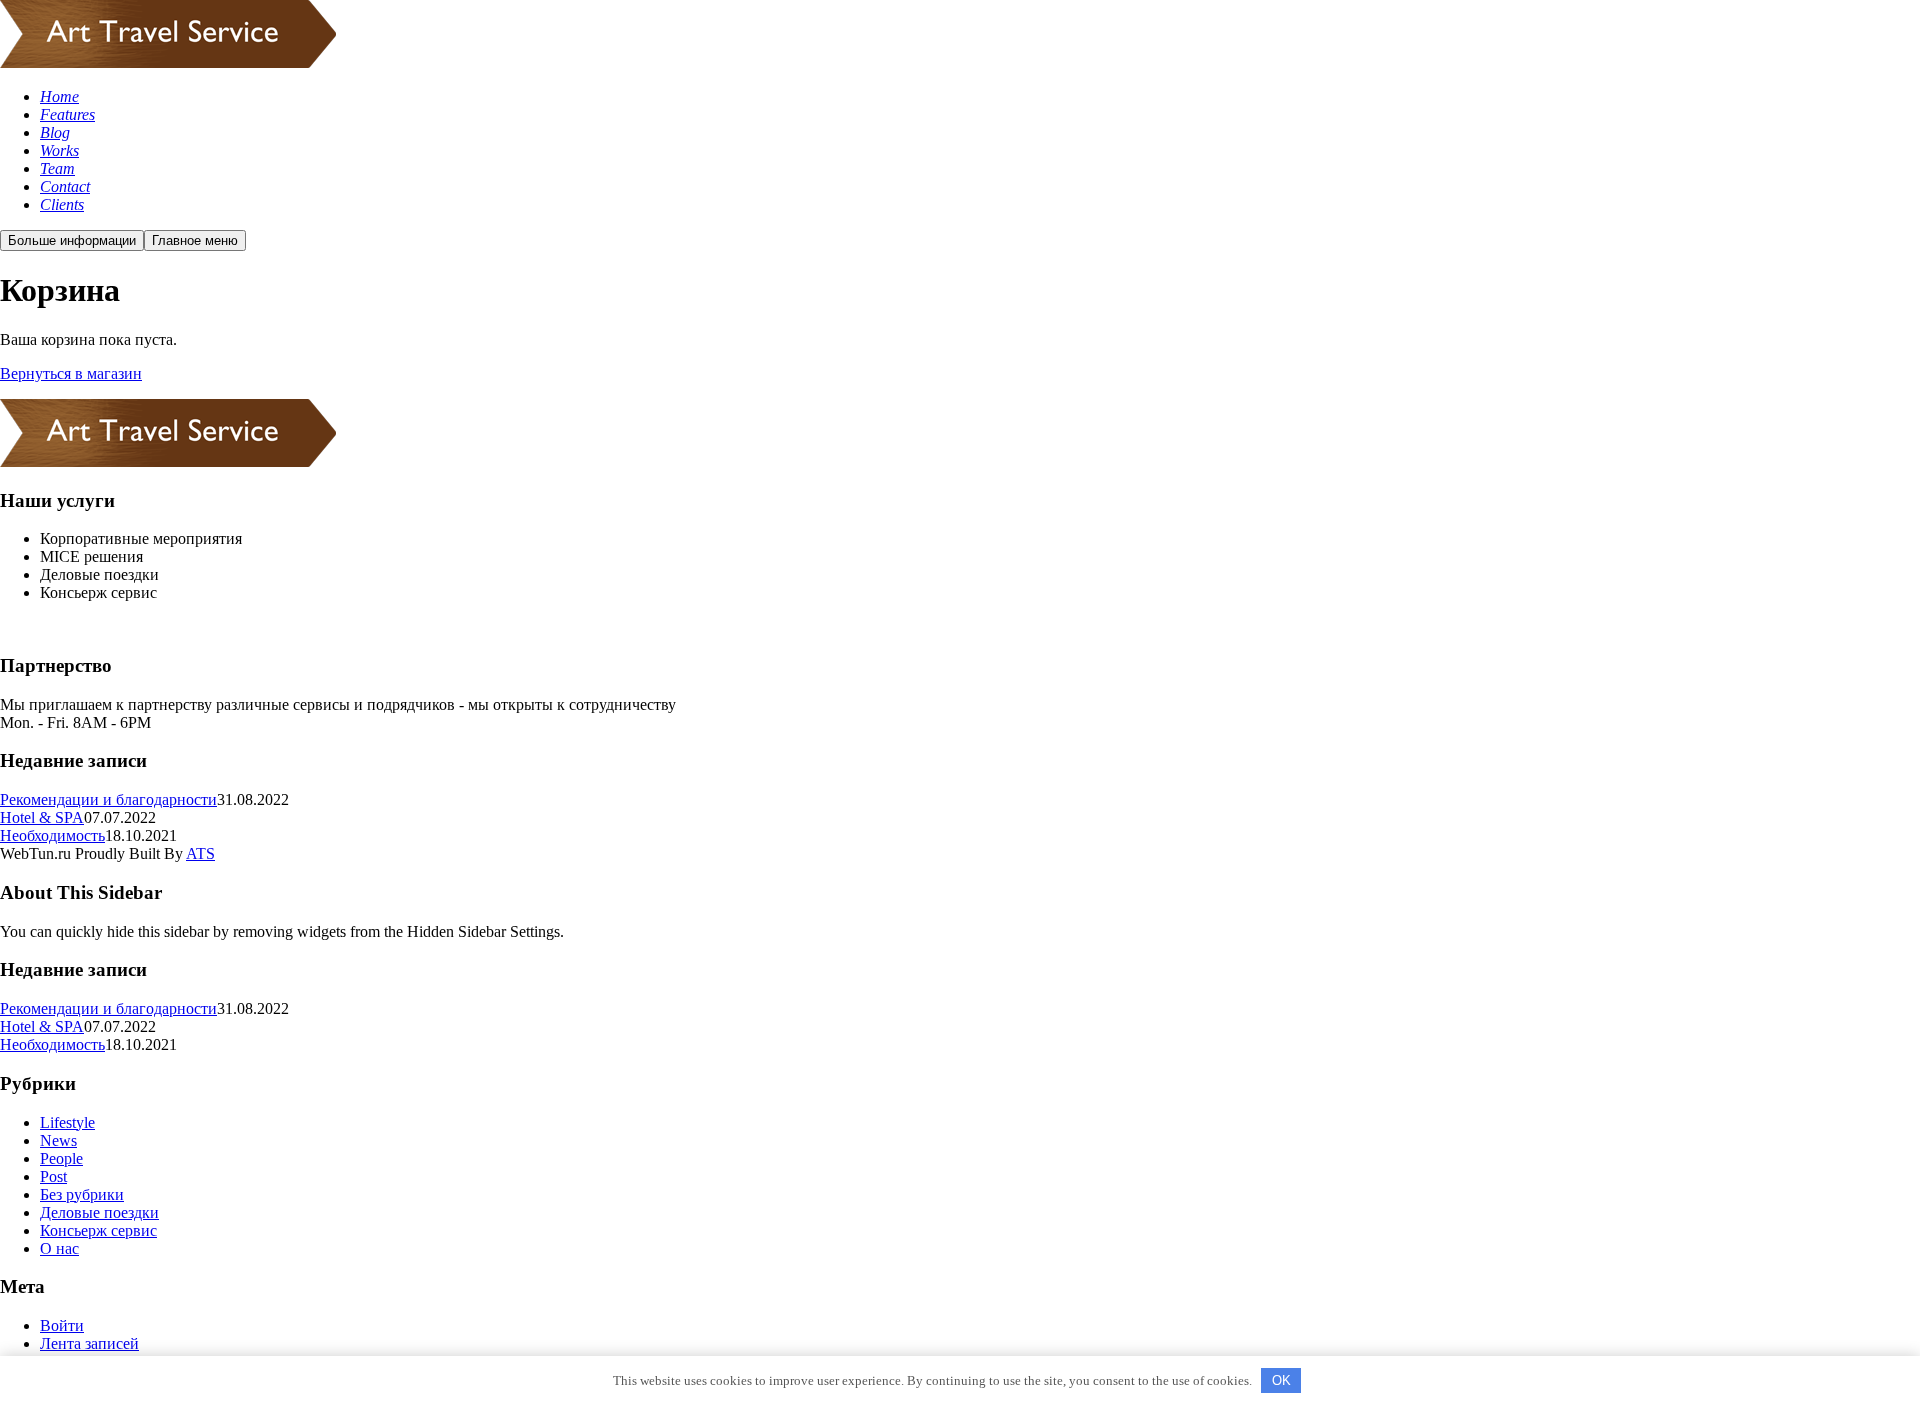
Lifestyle (67, 1122)
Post (53, 1176)
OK (1281, 1380)
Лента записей (89, 1343)
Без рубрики (82, 1194)
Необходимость (52, 835)
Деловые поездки (99, 1212)
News (58, 1140)
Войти (62, 1325)
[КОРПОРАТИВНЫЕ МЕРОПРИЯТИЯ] (168, 62)
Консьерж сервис (98, 1230)
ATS (200, 853)
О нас (59, 1248)
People (61, 1158)
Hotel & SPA (42, 817)
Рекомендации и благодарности (108, 799)
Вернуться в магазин (71, 373)
